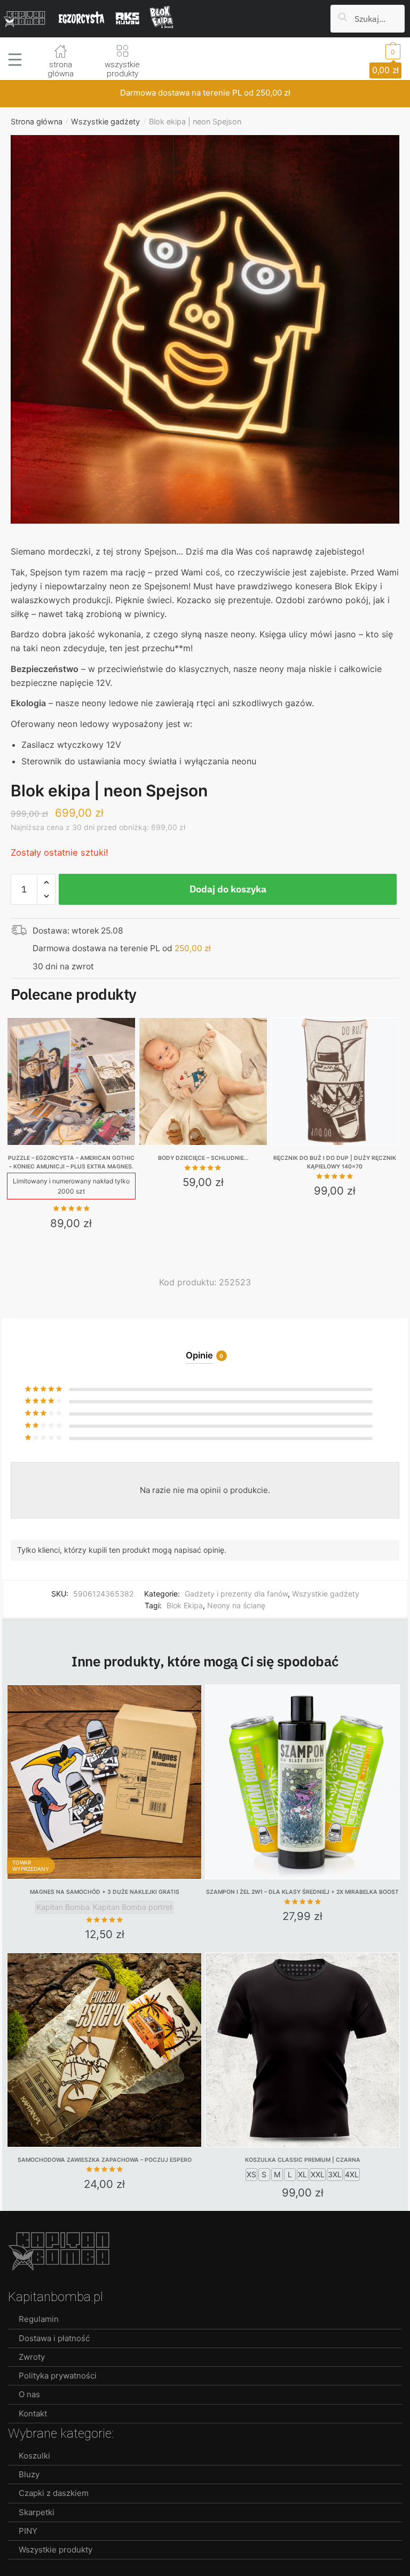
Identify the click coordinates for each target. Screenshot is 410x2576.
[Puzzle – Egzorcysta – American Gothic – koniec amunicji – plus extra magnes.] (71, 1082)
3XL (335, 2174)
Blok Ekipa (185, 1605)
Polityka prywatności (58, 2376)
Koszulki (34, 2456)
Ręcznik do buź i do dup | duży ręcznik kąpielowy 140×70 (335, 1162)
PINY (28, 2531)
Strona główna (37, 121)
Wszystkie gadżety (105, 121)
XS (251, 2174)
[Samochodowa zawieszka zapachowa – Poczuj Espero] (104, 2050)
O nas (29, 2394)
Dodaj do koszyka (228, 889)
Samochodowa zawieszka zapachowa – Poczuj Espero (105, 2160)
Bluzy (29, 2474)
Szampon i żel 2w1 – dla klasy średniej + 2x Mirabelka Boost (302, 1892)
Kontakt (33, 2413)
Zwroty (32, 2357)
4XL (352, 2174)
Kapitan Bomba (63, 1907)
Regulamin (39, 2319)
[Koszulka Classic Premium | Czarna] (302, 2050)
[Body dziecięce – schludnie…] (203, 1082)
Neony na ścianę (236, 1605)
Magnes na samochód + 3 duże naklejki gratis (105, 1892)
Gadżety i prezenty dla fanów (236, 1594)
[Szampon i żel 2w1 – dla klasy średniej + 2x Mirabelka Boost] (302, 1782)
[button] (205, 335)
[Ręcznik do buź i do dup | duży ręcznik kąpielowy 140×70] (335, 1082)
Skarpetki (37, 2512)
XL (302, 2174)
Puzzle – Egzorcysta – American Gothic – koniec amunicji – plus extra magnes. (71, 1162)
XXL (318, 2174)
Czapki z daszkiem (54, 2493)
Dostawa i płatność (54, 2338)
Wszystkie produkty (56, 2550)
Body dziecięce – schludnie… (203, 1158)
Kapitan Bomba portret (133, 1907)
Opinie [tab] (199, 1355)
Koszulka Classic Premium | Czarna (303, 2160)
